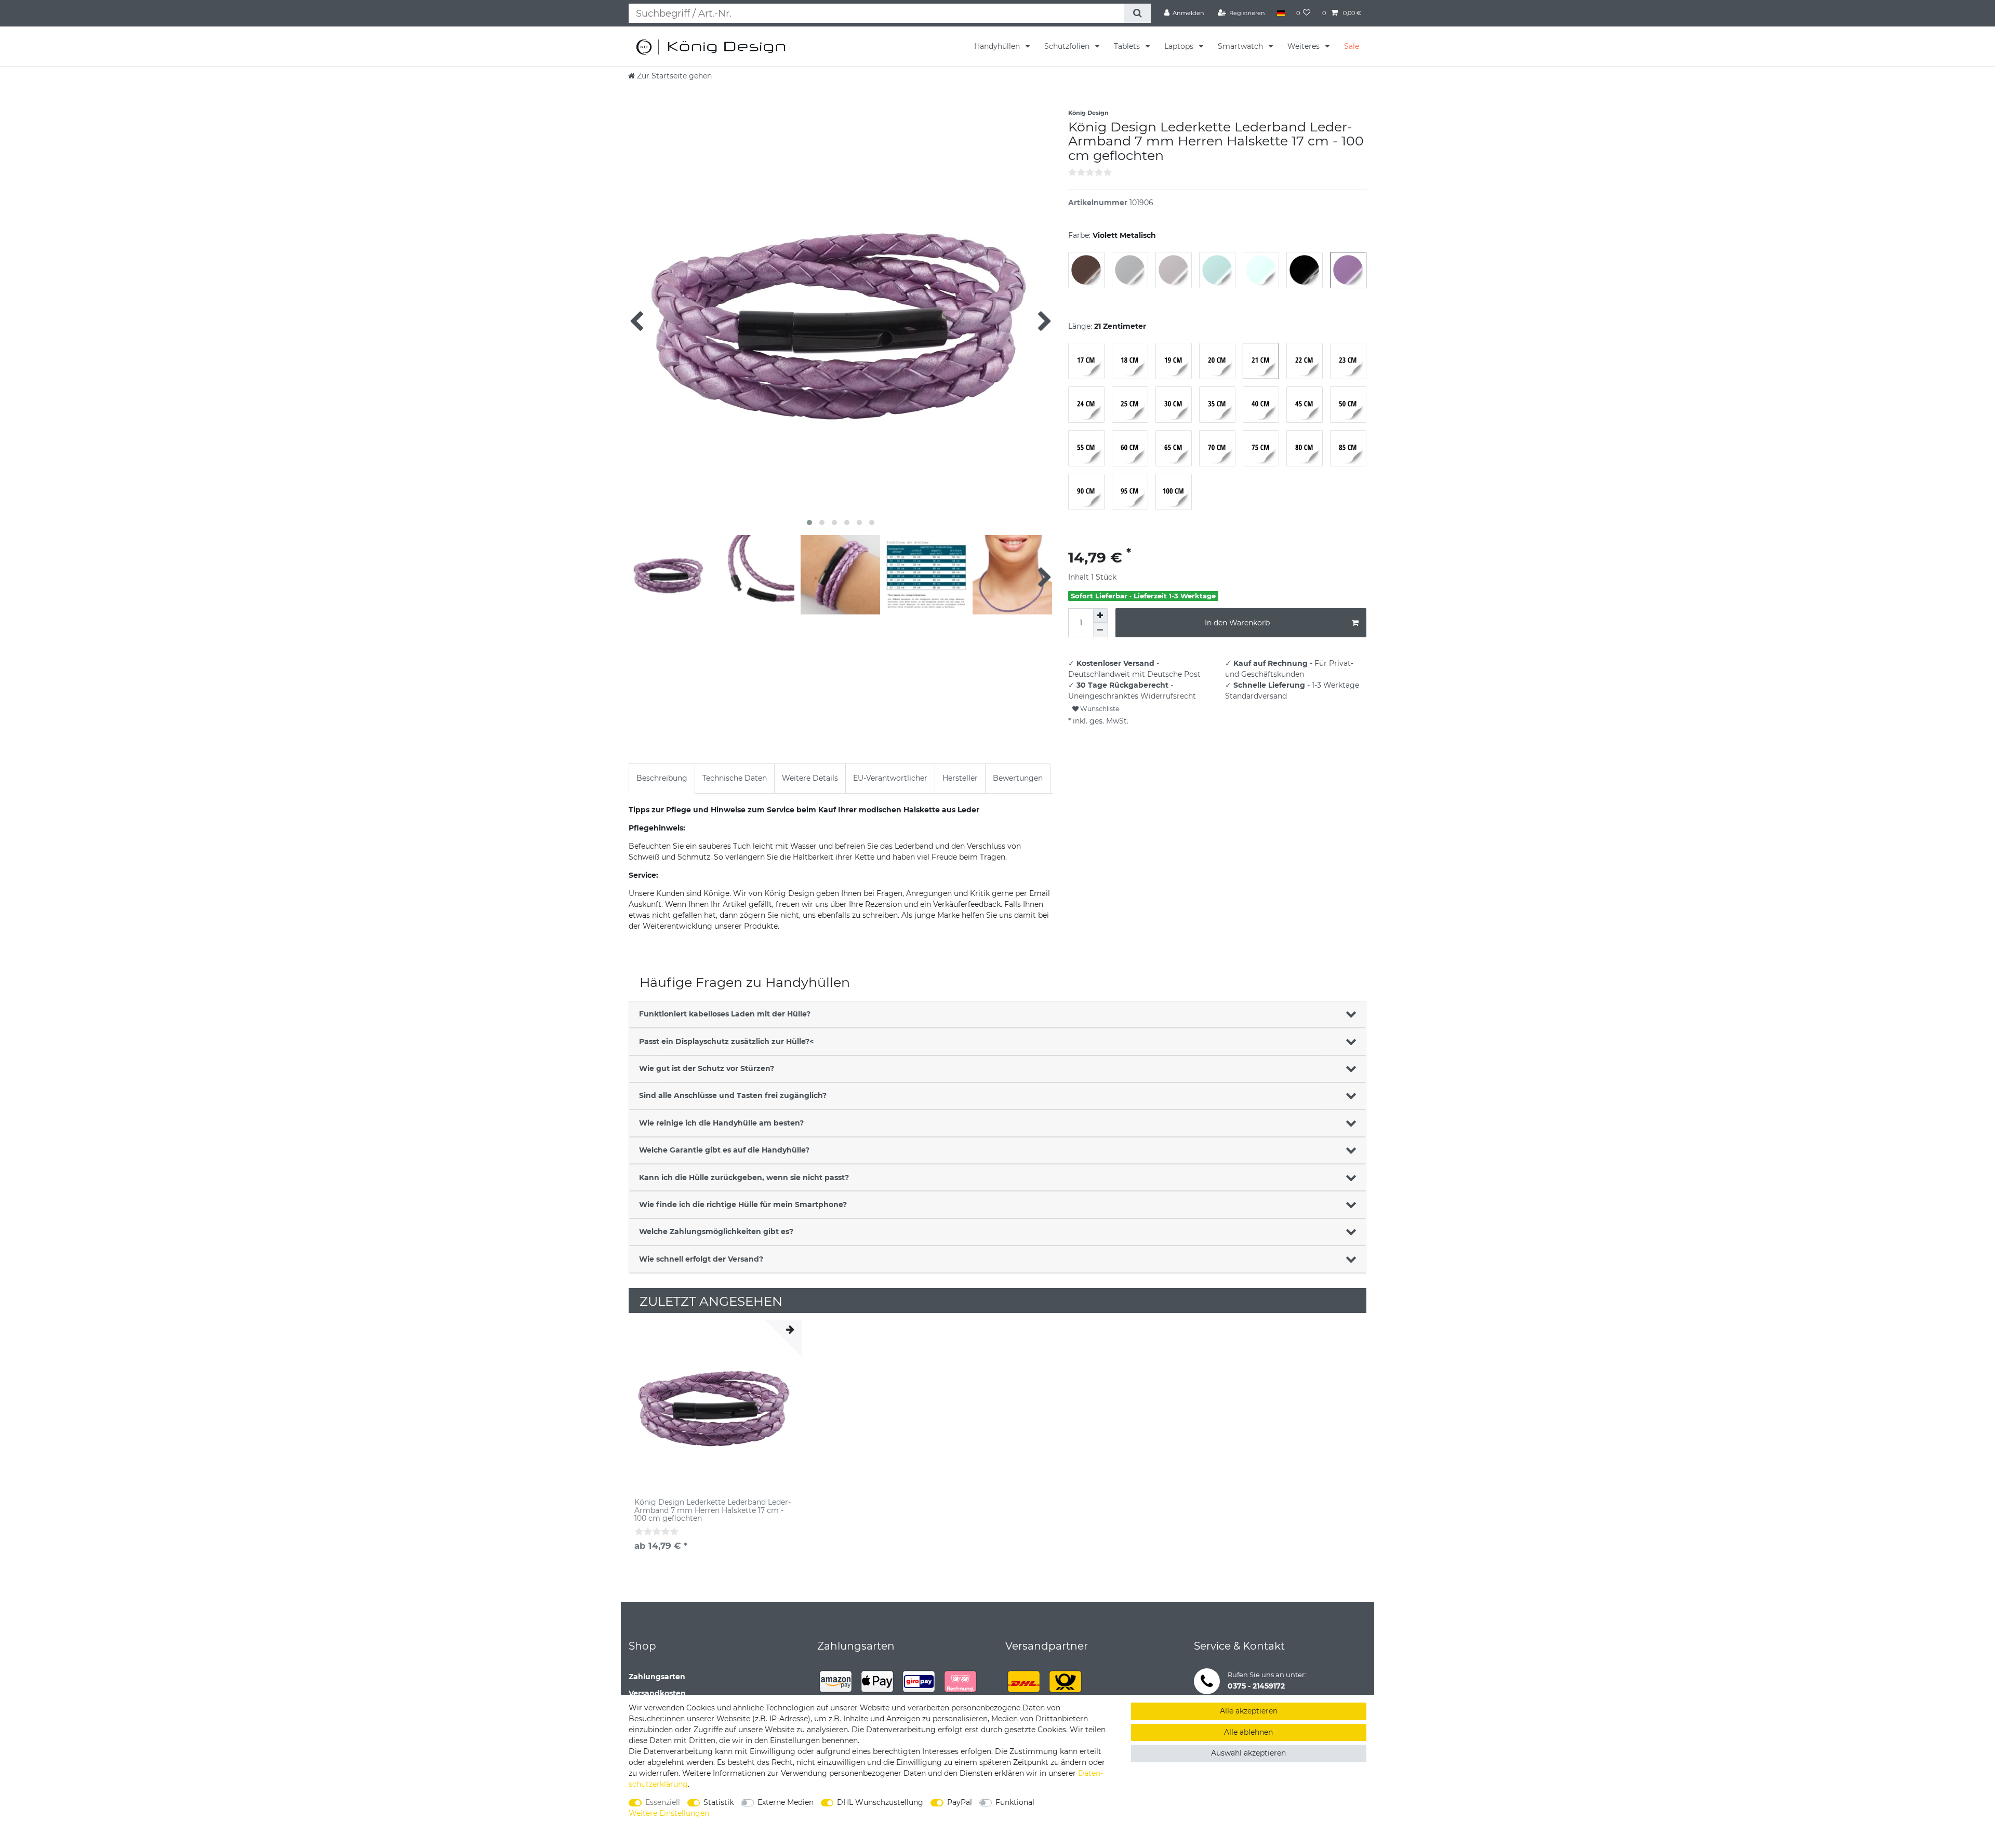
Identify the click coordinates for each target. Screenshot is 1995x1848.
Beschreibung (662, 778)
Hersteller (960, 778)
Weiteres (1305, 46)
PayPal (960, 1802)
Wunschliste (1099, 709)
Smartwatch (1241, 46)
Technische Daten (735, 778)
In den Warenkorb (1237, 623)
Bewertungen (1018, 778)
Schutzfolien (1068, 46)
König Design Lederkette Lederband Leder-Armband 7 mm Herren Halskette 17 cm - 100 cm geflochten (713, 1510)
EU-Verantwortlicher (890, 778)
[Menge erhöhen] (1100, 615)
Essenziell (663, 1802)
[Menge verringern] (1100, 630)
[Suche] (1137, 13)
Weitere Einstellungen (669, 1813)
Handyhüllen (998, 46)
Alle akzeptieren (1249, 1711)
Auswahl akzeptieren (1248, 1753)
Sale (1352, 46)
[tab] (662, 778)
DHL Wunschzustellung (880, 1802)
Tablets (1128, 46)
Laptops (1180, 46)
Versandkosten (657, 1693)
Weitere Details (810, 778)
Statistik (719, 1802)
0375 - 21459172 (1256, 1686)
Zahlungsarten (657, 1677)
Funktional (1015, 1802)
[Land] (1280, 13)
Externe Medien (786, 1802)
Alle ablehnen (1248, 1732)
